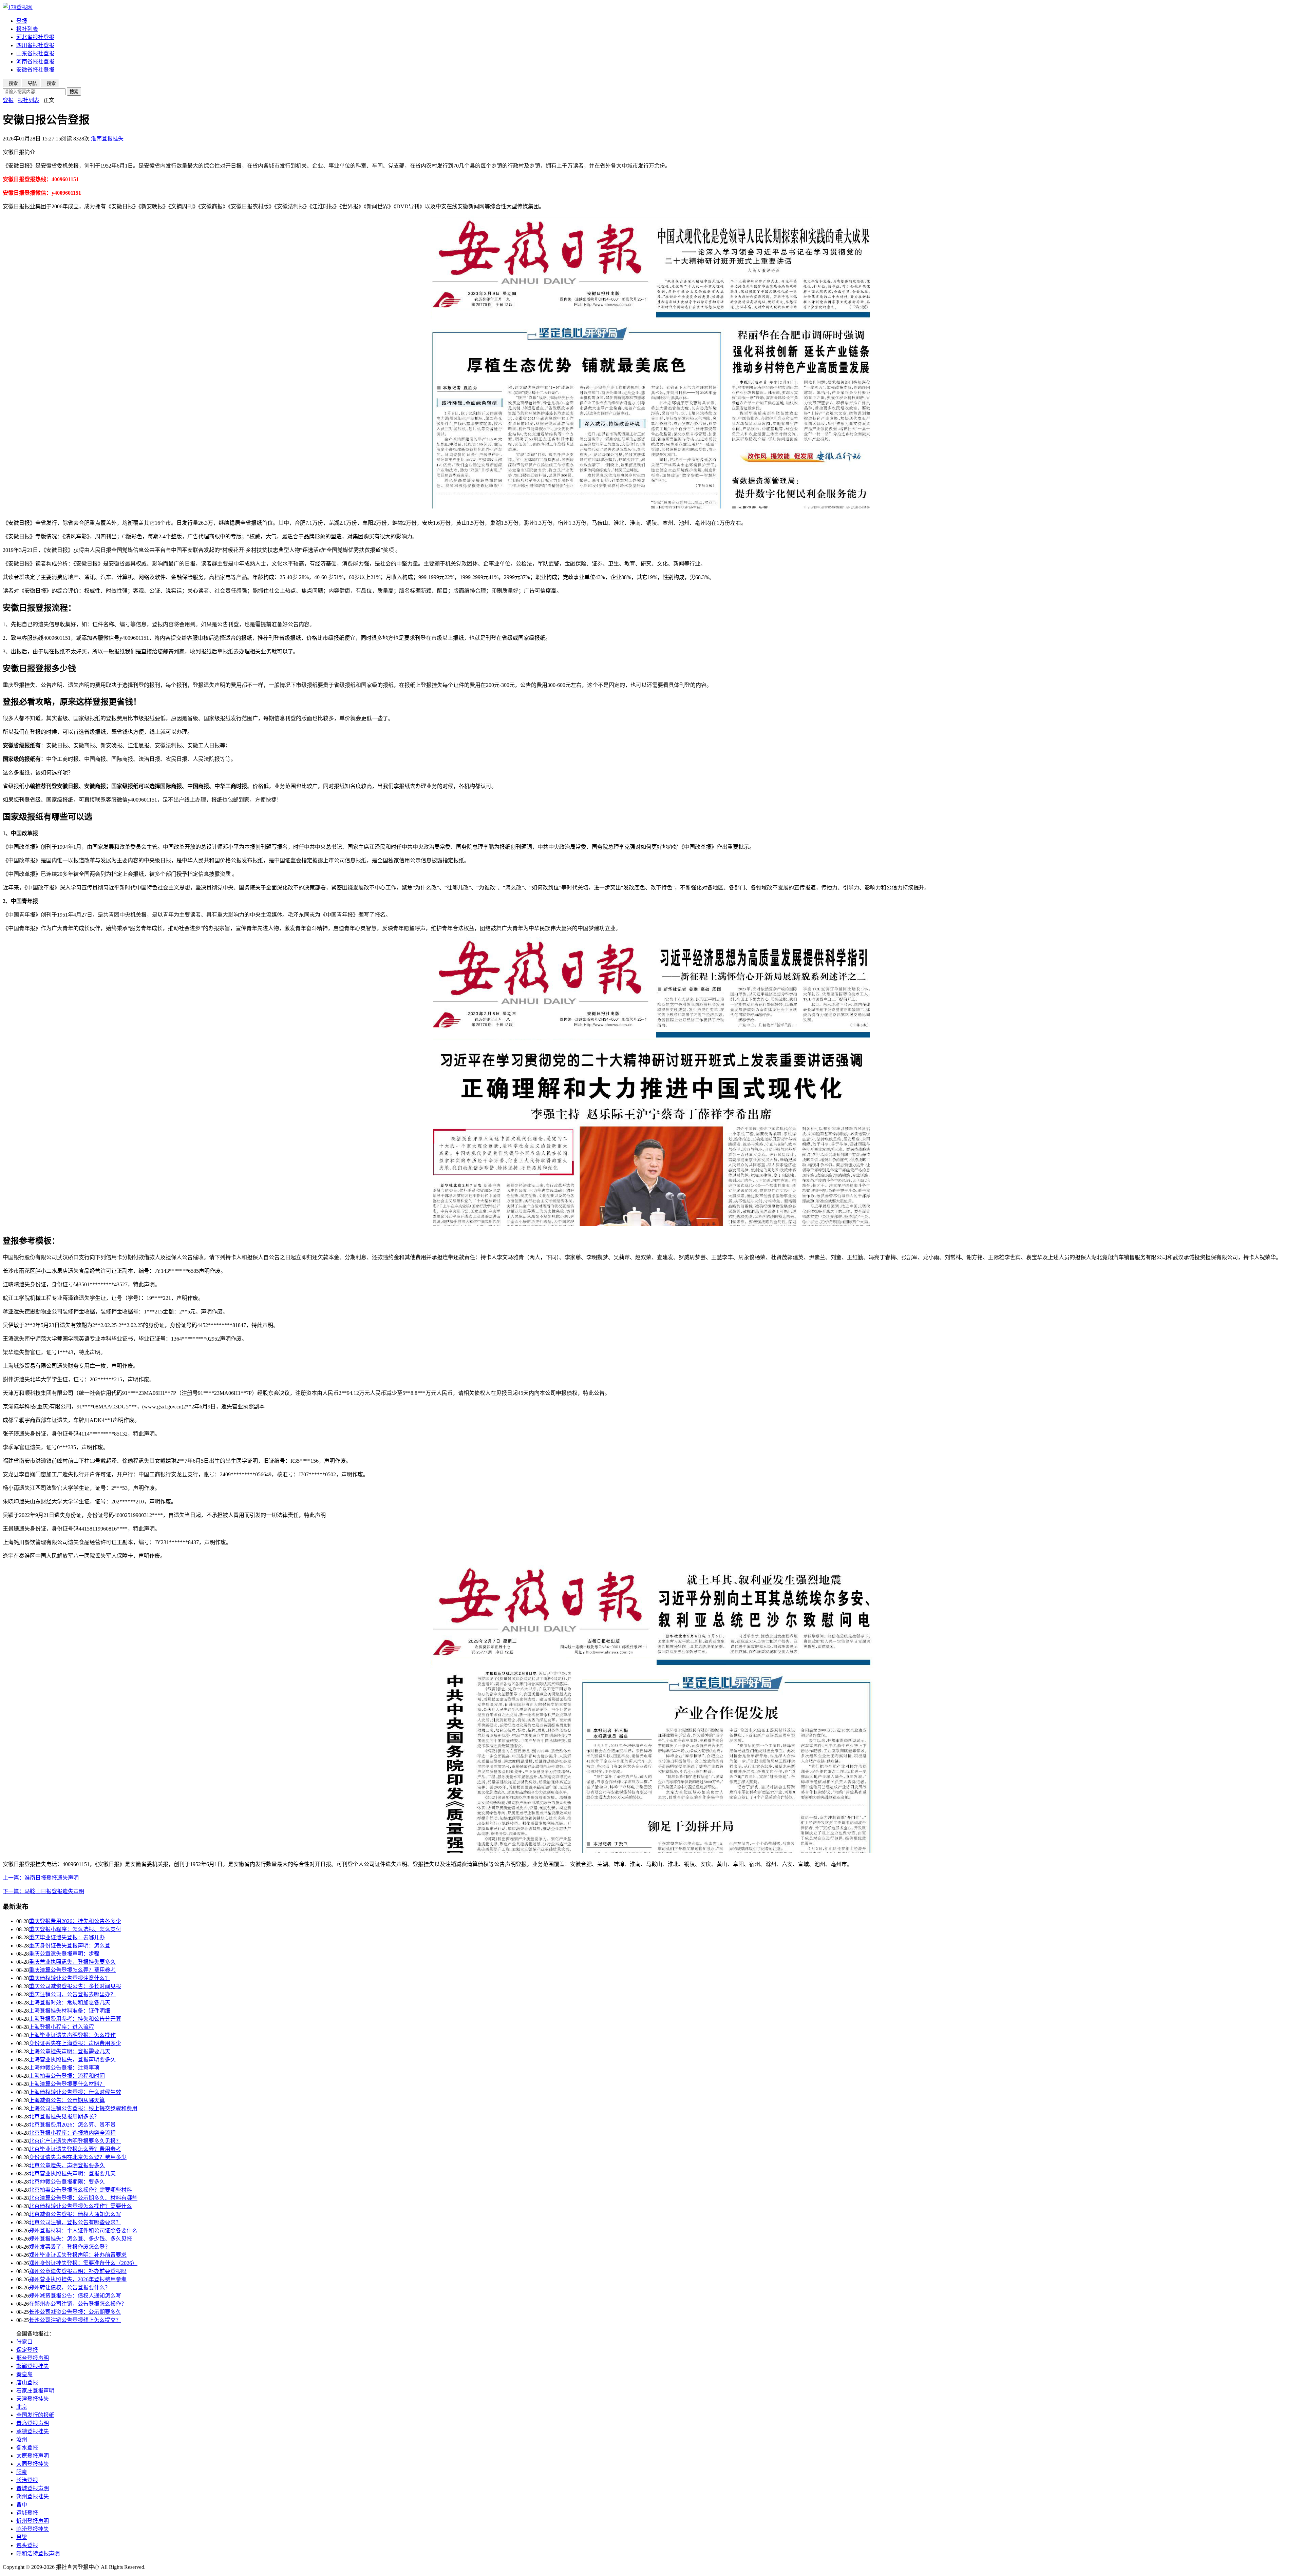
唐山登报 (27, 2382)
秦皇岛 (24, 2374)
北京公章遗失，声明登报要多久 (67, 2165)
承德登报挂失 (33, 2431)
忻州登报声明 (33, 2521)
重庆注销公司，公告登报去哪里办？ (72, 1994)
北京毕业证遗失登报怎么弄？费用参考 (75, 2149)
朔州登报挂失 (33, 2496)
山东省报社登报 (35, 53)
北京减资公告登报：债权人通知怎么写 (75, 2214)
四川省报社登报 (35, 45)
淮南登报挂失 (107, 139)
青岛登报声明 (33, 2423)
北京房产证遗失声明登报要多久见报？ (75, 2141)
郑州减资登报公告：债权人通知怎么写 (75, 2296)
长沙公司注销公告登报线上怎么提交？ (75, 2320)
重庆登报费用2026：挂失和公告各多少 (75, 1921)
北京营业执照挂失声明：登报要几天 (72, 2174)
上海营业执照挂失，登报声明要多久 (72, 2060)
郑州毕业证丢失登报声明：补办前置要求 (78, 2255)
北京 (22, 2407)
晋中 (22, 2505)
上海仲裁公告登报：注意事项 (64, 2068)
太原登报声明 (33, 2456)
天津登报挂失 (33, 2399)
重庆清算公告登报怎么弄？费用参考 (72, 1970)
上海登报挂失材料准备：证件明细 (70, 2011)
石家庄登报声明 (35, 2391)
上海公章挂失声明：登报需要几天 (70, 2051)
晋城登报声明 (33, 2488)
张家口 (24, 2342)
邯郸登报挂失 (33, 2366)
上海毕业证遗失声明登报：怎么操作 (72, 2035)
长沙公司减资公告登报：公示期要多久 (75, 2312)
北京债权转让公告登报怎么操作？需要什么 (80, 2206)
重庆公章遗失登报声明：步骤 (64, 1954)
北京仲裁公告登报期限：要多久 (67, 2182)
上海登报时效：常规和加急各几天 (70, 2003)
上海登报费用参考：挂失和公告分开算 (75, 2019)
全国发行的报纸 (35, 2415)
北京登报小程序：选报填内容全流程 (72, 2133)
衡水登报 (27, 2448)
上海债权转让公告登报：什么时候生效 (75, 2092)
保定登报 (27, 2350)
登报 (22, 21)
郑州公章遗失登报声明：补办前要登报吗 (78, 2271)
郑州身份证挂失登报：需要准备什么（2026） (83, 2263)
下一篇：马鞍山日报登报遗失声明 (43, 1891)
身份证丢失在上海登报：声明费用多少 (75, 2043)
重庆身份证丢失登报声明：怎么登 (70, 1946)
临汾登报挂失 (33, 2529)
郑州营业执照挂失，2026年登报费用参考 (78, 2279)
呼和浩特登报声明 (38, 2553)
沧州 (22, 2439)
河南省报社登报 (35, 62)
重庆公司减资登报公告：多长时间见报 (75, 1986)
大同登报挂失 (33, 2464)
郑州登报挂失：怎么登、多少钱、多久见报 (80, 2239)
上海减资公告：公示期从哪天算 (67, 2100)
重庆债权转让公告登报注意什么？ (70, 1978)
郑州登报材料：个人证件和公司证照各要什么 (83, 2231)
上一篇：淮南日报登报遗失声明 (41, 1878)
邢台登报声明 (33, 2358)
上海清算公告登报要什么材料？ (67, 2084)
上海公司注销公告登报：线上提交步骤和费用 (83, 2108)
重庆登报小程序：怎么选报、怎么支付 (75, 1929)
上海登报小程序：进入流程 (61, 2027)
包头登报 (27, 2545)
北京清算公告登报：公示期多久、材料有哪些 (83, 2198)
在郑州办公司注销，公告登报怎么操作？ (78, 2304)
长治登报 (27, 2480)
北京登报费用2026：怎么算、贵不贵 (72, 2125)
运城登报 (27, 2513)
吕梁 (22, 2537)
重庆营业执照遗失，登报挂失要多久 (72, 1962)
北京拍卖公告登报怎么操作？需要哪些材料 (80, 2190)
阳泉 (22, 2472)
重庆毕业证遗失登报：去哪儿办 (67, 1937)
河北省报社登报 (35, 37)
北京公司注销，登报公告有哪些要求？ (75, 2222)
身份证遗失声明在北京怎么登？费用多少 (78, 2157)
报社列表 (27, 29)
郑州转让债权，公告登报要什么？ (70, 2287)
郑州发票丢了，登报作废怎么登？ (70, 2247)
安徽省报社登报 (35, 70)
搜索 (74, 92)
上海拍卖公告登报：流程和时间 (67, 2076)
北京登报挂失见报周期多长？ (64, 2117)
